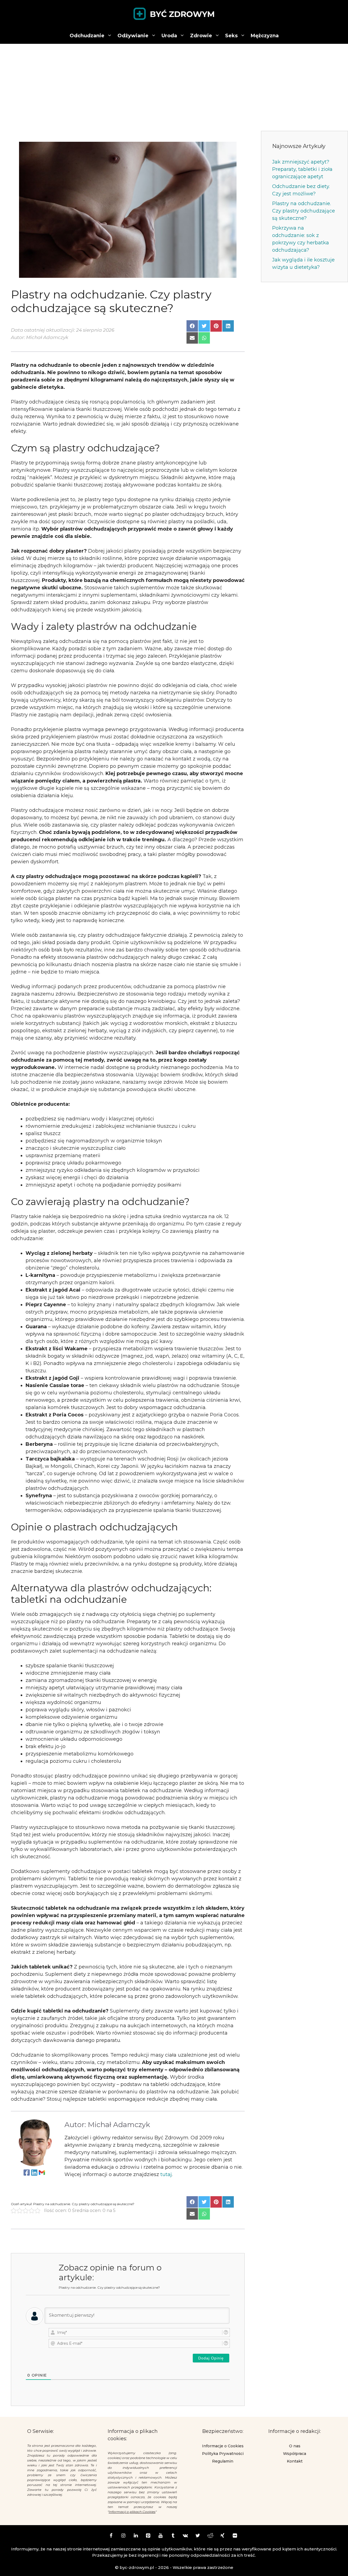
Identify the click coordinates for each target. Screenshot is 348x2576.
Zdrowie (201, 36)
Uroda (169, 36)
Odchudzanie (87, 36)
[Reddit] (210, 2536)
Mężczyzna (265, 36)
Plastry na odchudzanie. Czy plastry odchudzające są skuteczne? (304, 211)
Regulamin (223, 2461)
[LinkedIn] (136, 2536)
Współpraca (295, 2454)
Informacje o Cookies (223, 2446)
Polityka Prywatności (223, 2454)
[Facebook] (111, 2536)
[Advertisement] (174, 85)
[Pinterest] (148, 2536)
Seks (231, 36)
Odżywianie (133, 36)
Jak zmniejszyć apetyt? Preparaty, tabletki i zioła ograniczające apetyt (302, 169)
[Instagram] (123, 2536)
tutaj (166, 2174)
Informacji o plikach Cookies (132, 2512)
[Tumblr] (173, 2536)
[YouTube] (161, 2536)
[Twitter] (198, 2536)
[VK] (185, 2536)
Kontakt (295, 2461)
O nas (295, 2446)
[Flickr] (235, 2536)
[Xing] (223, 2536)
